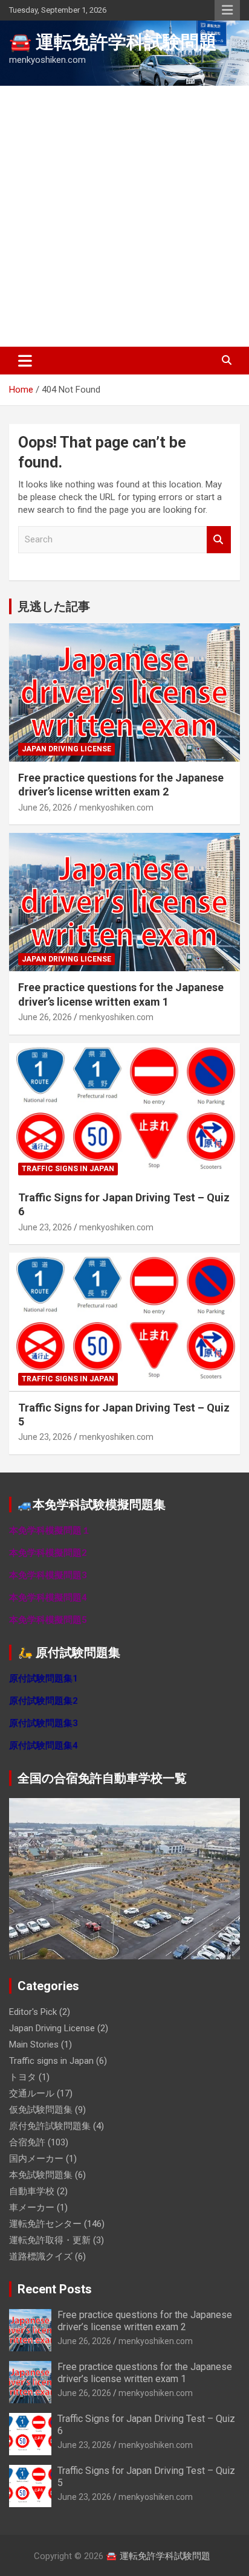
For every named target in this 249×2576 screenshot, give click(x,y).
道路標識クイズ (41, 2256)
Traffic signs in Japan (68, 1169)
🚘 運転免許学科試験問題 (113, 42)
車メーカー (32, 2208)
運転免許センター (45, 2224)
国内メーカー (36, 2159)
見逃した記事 (54, 606)
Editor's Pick (33, 2012)
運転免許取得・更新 (50, 2240)
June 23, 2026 (45, 1227)
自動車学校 (32, 2191)
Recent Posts (55, 2289)
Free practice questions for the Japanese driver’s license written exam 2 (145, 2321)
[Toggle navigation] (25, 361)
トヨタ (23, 2077)
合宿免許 (27, 2142)
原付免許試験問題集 (50, 2126)
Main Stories (34, 2044)
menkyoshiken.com (116, 808)
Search (219, 540)
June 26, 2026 (45, 808)
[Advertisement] (124, 216)
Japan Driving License (66, 749)
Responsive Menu (227, 10)
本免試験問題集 (41, 2175)
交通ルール (32, 2093)
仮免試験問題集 (41, 2110)
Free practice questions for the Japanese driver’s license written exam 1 (145, 2372)
